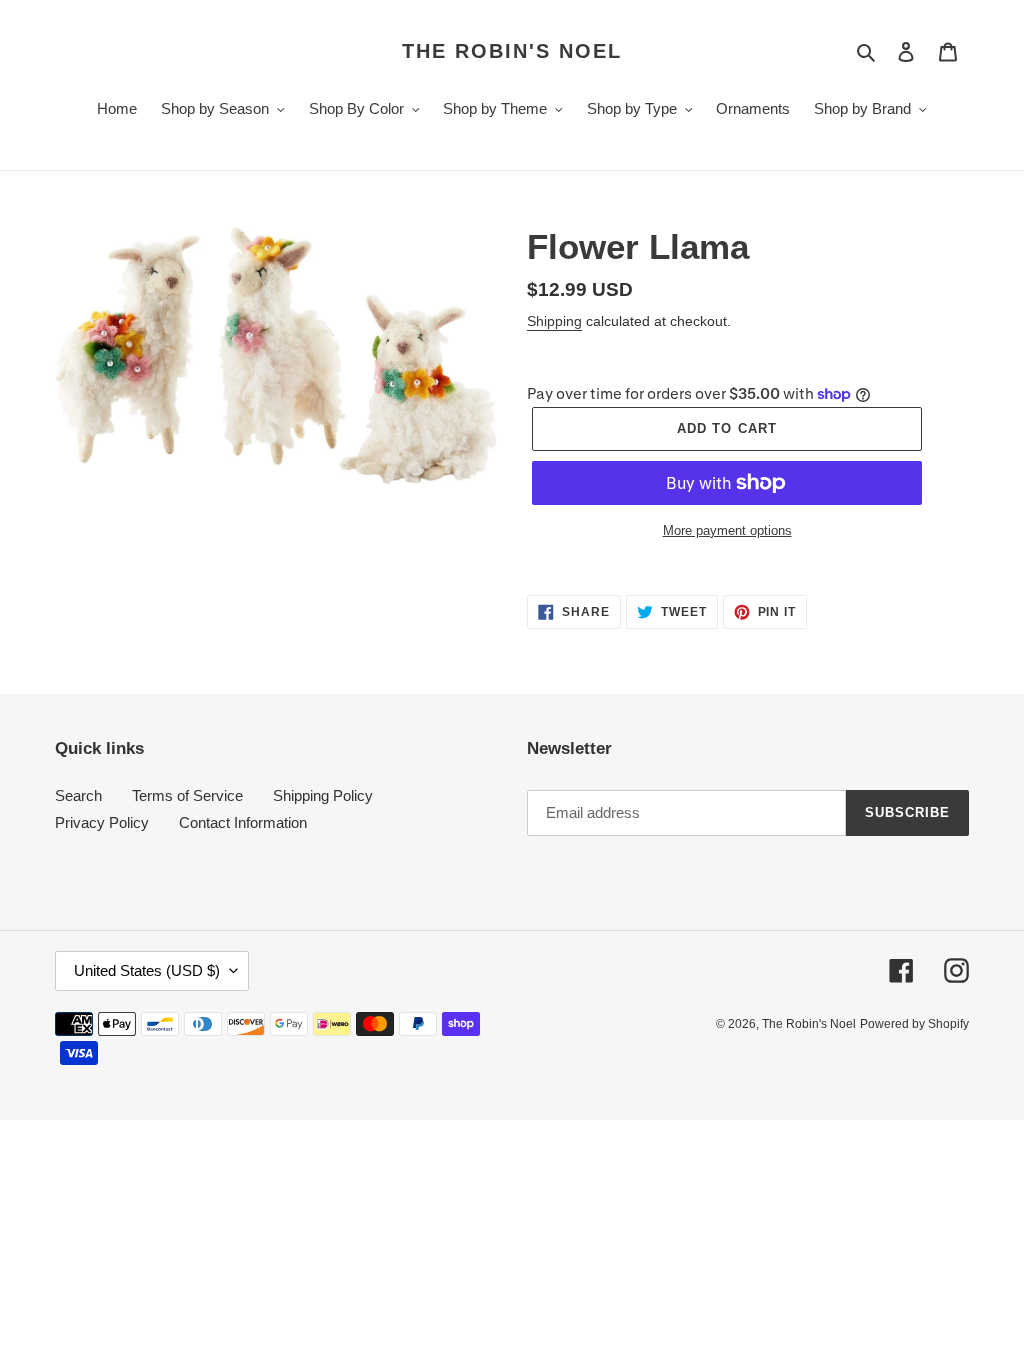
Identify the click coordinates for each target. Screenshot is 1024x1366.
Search (78, 795)
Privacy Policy (102, 822)
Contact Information (243, 822)
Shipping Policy (323, 795)
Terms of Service (187, 795)
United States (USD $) (147, 970)
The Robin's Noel (512, 51)
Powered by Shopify (914, 1024)
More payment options (727, 530)
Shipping (554, 321)
